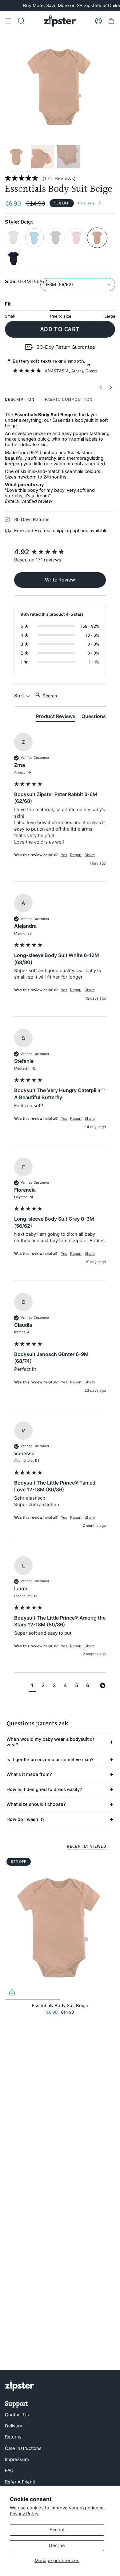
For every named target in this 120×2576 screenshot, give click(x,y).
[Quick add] (12, 1992)
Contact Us (17, 2415)
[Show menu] (8, 21)
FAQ (9, 2471)
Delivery (14, 2426)
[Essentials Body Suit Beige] (60, 1928)
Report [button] (76, 855)
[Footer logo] (20, 2386)
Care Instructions (23, 2448)
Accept (57, 2530)
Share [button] (90, 855)
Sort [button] (20, 696)
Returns (13, 2437)
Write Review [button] (60, 580)
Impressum (17, 2459)
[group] (60, 552)
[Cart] (111, 21)
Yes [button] (64, 855)
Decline (57, 2545)
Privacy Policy (24, 2514)
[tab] (56, 717)
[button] (60, 178)
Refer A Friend (20, 2482)
